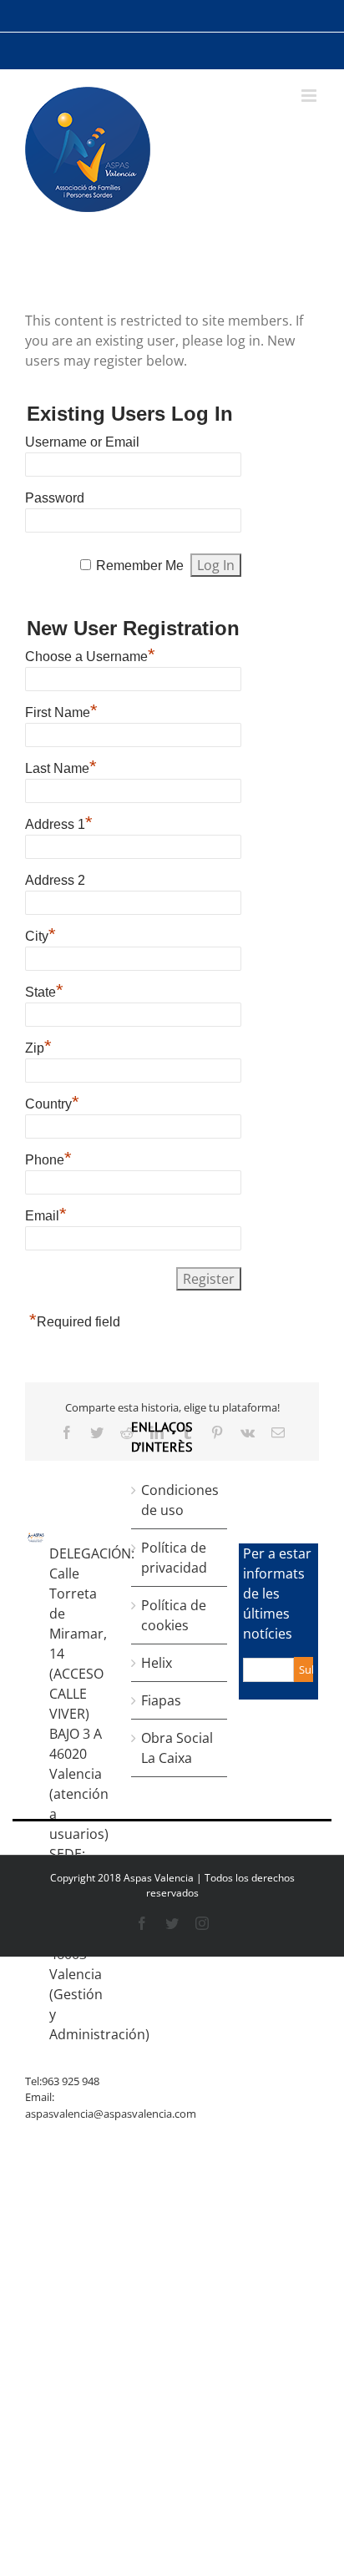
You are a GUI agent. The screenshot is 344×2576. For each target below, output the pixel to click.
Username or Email (82, 442)
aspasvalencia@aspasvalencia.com (111, 2114)
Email (46, 1214)
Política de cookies (174, 1615)
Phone (48, 1158)
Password (55, 498)
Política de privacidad (174, 1558)
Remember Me (140, 566)
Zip (38, 1046)
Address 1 (59, 822)
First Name (61, 710)
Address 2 (55, 880)
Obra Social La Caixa (177, 1748)
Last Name (61, 766)
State (44, 990)
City (40, 934)
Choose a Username (90, 654)
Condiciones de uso (180, 1500)
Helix (157, 1663)
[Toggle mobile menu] (310, 96)
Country (52, 1102)
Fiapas (161, 1700)
